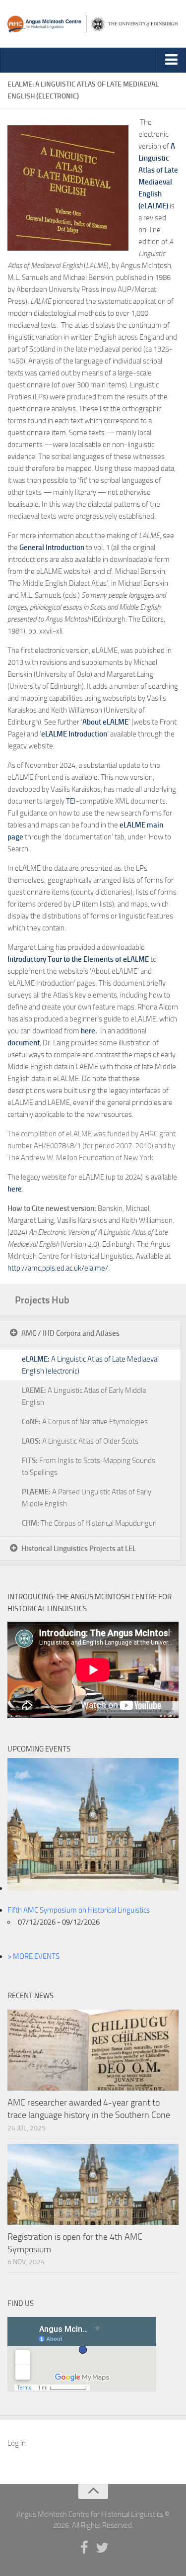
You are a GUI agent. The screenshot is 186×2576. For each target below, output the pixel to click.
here (88, 1031)
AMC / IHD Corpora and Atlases (70, 1333)
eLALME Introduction (74, 734)
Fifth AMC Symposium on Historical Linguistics (79, 1910)
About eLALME (105, 722)
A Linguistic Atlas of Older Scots (80, 1441)
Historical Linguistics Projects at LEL (79, 1549)
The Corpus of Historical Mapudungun (89, 1523)
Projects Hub (42, 1300)
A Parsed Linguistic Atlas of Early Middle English (87, 1498)
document (24, 1043)
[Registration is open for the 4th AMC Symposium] (93, 2184)
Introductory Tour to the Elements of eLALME (78, 959)
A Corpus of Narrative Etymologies (85, 1422)
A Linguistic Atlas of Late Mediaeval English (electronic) (90, 1365)
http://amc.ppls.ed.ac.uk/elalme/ (58, 1268)
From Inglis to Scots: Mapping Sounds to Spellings (89, 1467)
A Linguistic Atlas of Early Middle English (84, 1396)
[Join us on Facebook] (84, 2548)
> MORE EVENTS (33, 1956)
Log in (17, 2443)
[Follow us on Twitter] (102, 2548)
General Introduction (52, 548)
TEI (71, 801)
